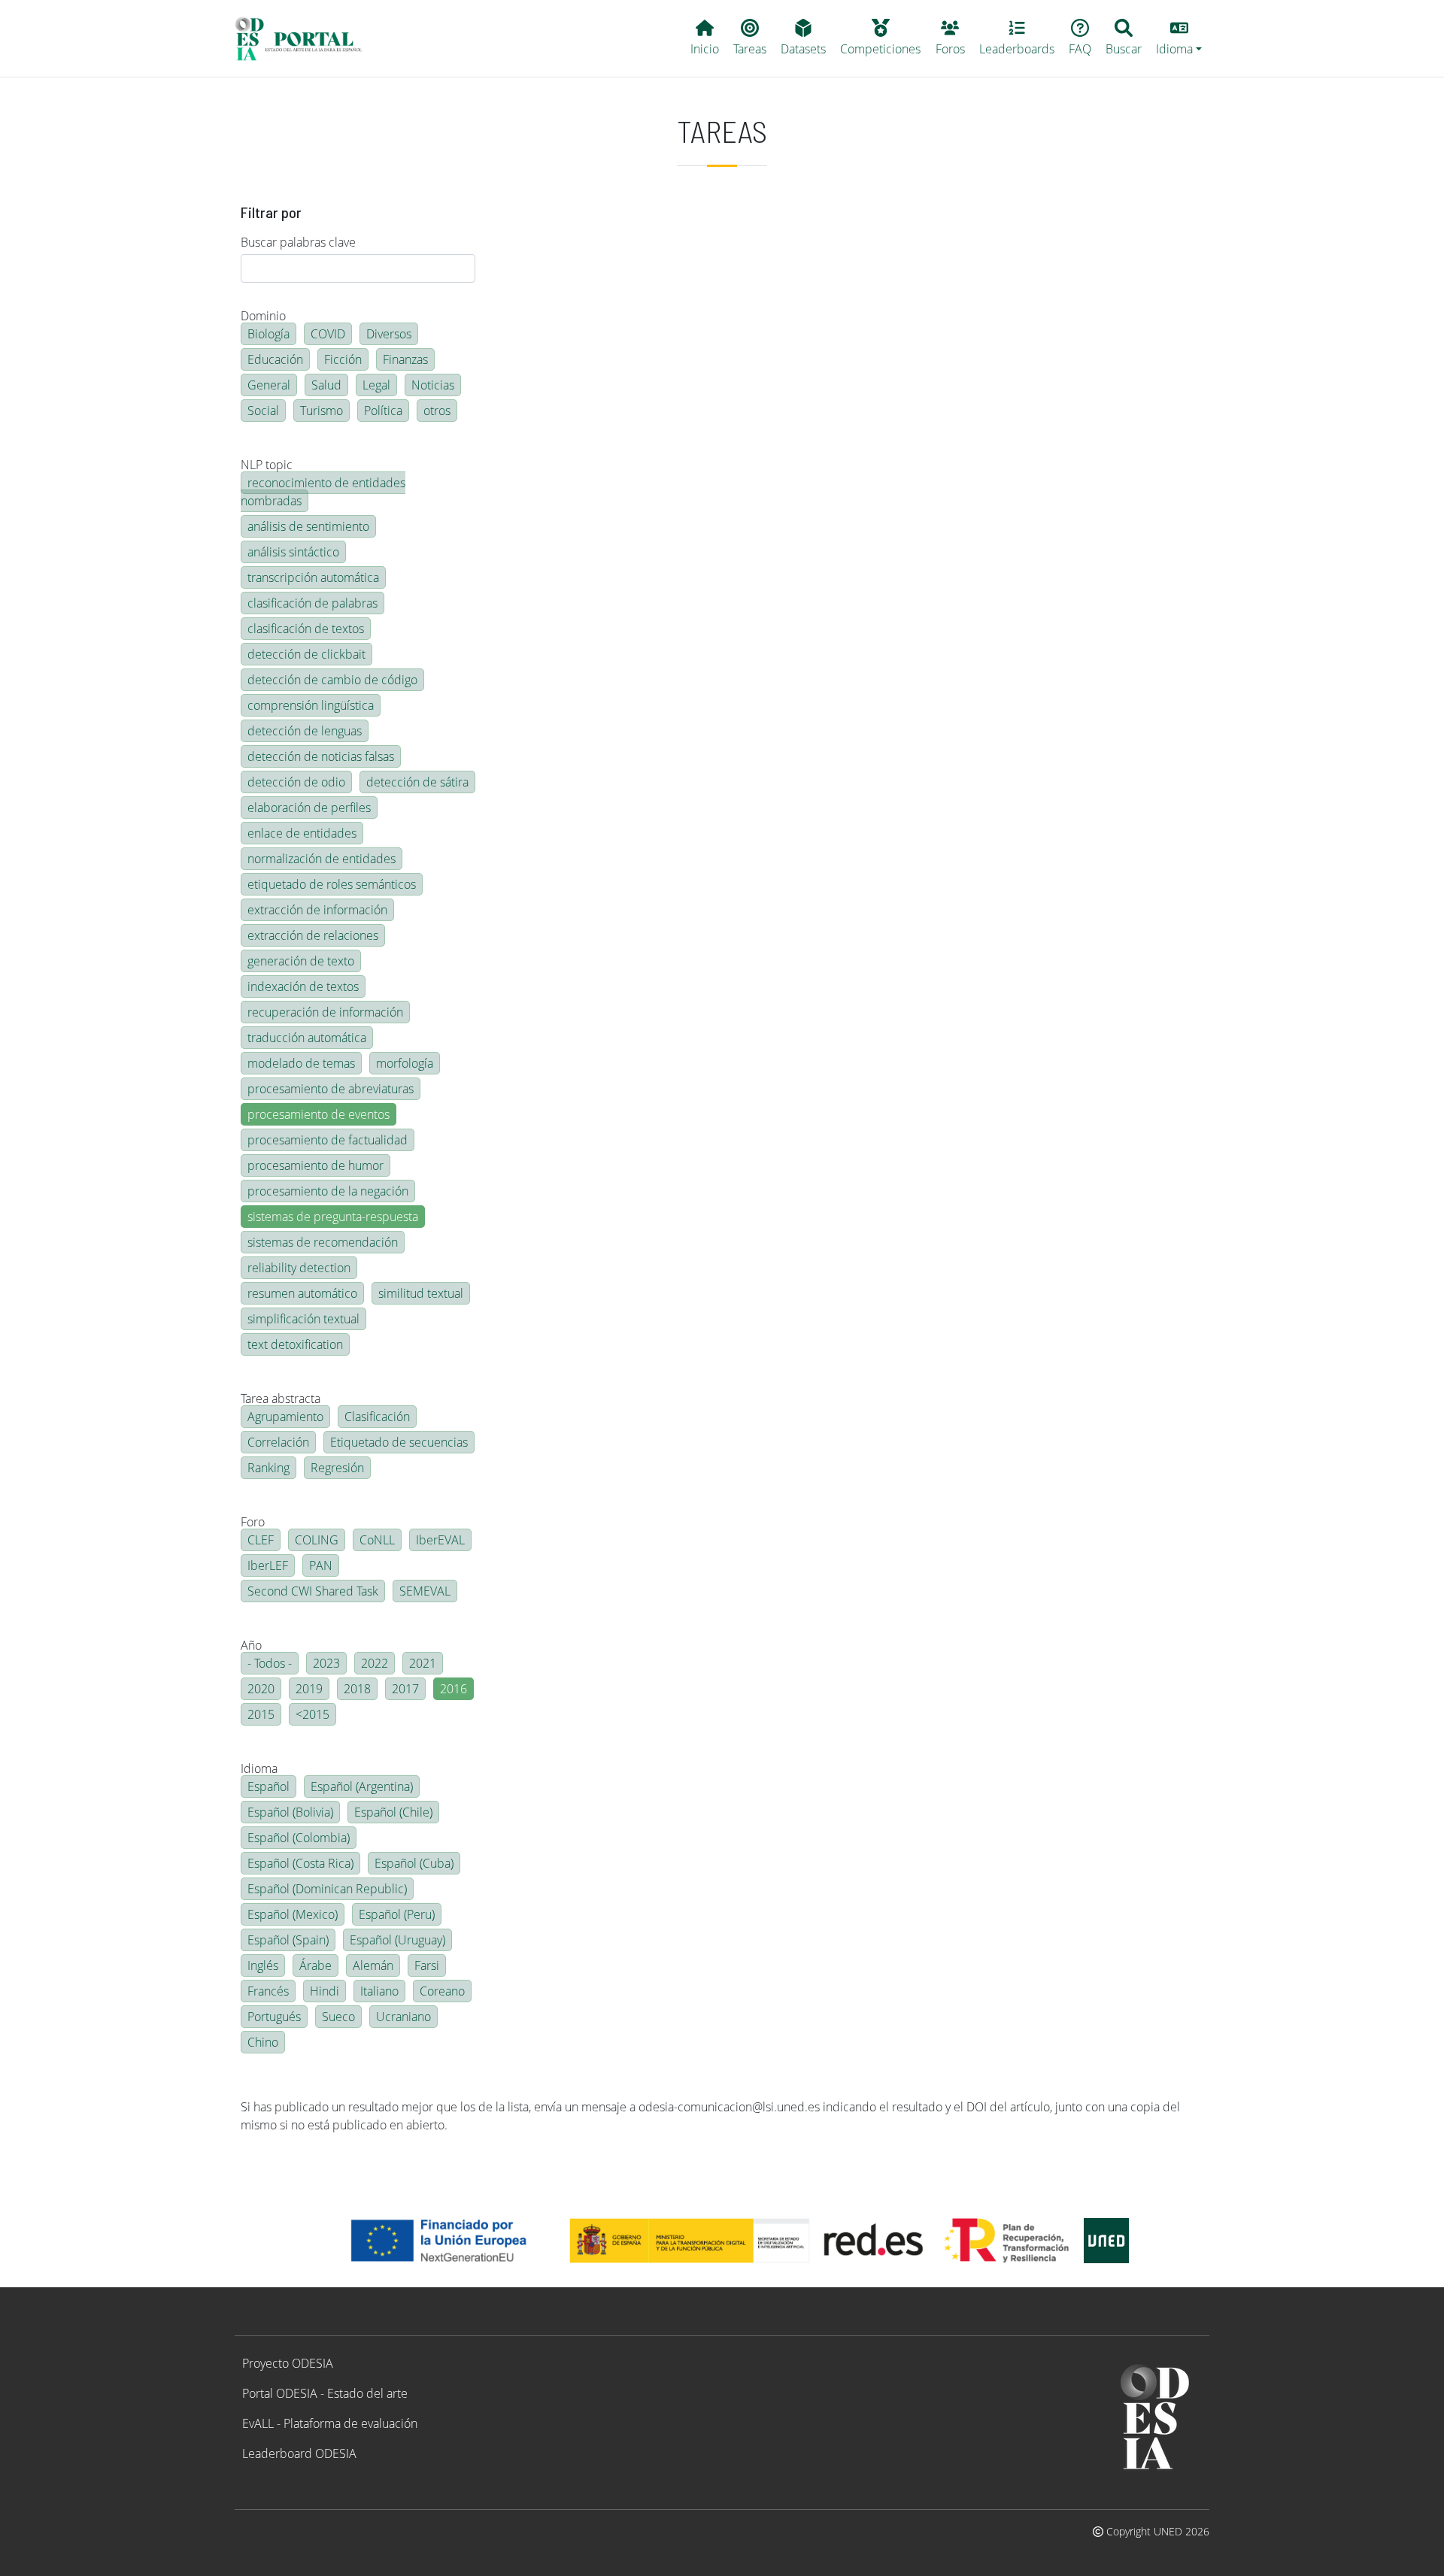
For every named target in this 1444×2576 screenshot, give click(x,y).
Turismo (322, 411)
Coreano (442, 1991)
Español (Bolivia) (290, 1812)
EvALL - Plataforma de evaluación (330, 2423)
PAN (321, 1565)
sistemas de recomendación (323, 1242)
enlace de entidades (302, 833)
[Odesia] (305, 38)
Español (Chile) (393, 1812)
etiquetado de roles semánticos (332, 884)
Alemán (373, 1965)
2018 (357, 1689)
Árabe (315, 1965)
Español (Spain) (288, 1940)
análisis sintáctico (293, 552)
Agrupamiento (285, 1417)
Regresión (337, 1468)
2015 (261, 1714)
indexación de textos (303, 986)
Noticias (433, 385)
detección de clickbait (306, 654)
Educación (275, 359)
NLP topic (267, 465)
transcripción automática (313, 577)
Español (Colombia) (299, 1838)
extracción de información (317, 910)
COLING (317, 1540)
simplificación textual (303, 1319)
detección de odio (296, 782)
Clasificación (377, 1417)
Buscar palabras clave (298, 242)
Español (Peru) (397, 1914)
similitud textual (421, 1293)
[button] (1179, 38)
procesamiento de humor (315, 1165)
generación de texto (301, 961)
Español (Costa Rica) (300, 1863)
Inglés (263, 1965)
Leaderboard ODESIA (299, 2453)
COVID (328, 334)
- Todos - (270, 1663)
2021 (423, 1663)
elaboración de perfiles (309, 808)
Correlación (278, 1442)
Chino (263, 2042)
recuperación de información (325, 1012)
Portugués (274, 2017)
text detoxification (295, 1344)
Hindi (325, 1991)
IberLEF (268, 1565)
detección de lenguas (305, 731)
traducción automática (307, 1038)
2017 (405, 1689)
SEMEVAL (425, 1591)
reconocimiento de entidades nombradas (323, 492)
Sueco (338, 2017)
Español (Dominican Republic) (327, 1889)
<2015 (312, 1714)
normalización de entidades (322, 859)
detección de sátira (417, 782)
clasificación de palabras (312, 603)
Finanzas (405, 359)
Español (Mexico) (293, 1914)
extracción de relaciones (313, 935)
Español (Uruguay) (397, 1940)
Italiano (379, 1991)
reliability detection (299, 1268)
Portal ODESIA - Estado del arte (325, 2393)
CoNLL (377, 1540)
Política (383, 411)
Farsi (427, 1965)
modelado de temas (301, 1063)
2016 (454, 1689)
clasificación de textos (306, 629)
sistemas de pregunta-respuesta (333, 1217)
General (269, 385)
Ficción (343, 359)
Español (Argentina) (362, 1787)
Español (268, 1787)
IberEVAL (440, 1540)
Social (263, 411)
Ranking (268, 1468)
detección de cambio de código (332, 680)
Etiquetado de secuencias (399, 1442)
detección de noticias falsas (321, 756)
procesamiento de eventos (319, 1114)
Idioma (259, 1768)
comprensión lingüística (311, 705)
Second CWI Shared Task (313, 1591)
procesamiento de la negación (328, 1191)
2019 (309, 1689)
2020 (261, 1689)
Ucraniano (403, 2017)
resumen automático (302, 1293)
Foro (253, 1522)
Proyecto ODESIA (288, 2363)
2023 (326, 1663)
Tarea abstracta (281, 1399)
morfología (405, 1063)
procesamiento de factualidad (328, 1140)
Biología (268, 334)
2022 (375, 1663)
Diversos (389, 334)
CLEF (261, 1540)
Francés (268, 1991)
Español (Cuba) (414, 1863)
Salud (326, 385)
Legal (376, 385)
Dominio (263, 316)
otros (437, 411)
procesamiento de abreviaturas (331, 1089)
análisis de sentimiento (308, 526)
